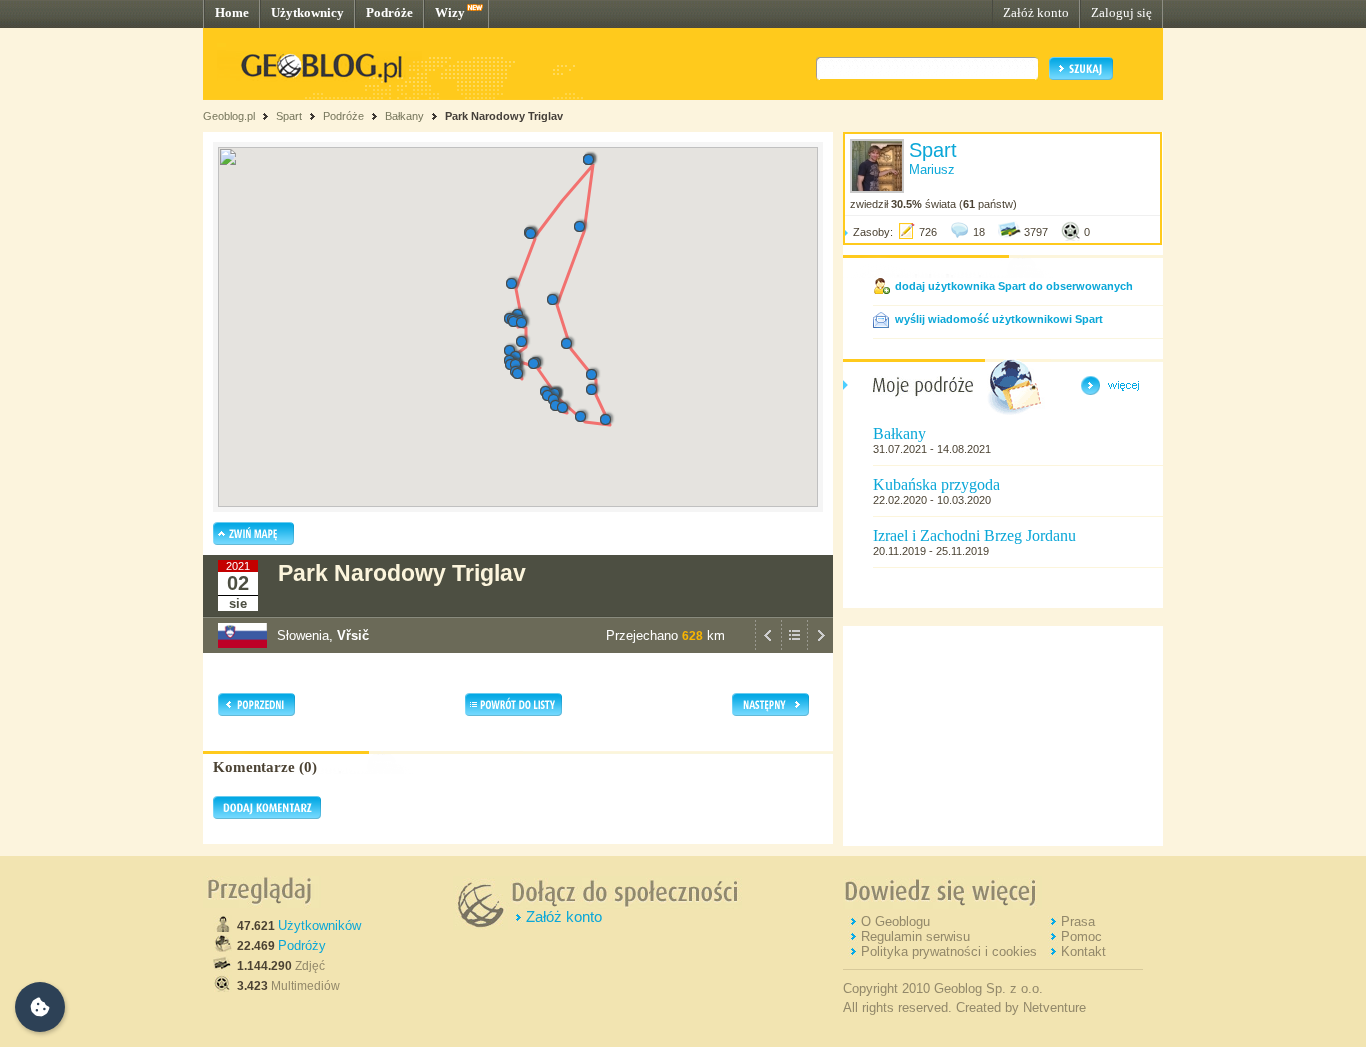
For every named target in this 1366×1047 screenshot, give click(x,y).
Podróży (302, 945)
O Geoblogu (895, 921)
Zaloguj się (1121, 12)
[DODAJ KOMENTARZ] (267, 815)
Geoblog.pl (229, 116)
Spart (289, 116)
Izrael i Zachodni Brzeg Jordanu (974, 535)
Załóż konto (1036, 12)
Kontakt (1083, 951)
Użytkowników (319, 925)
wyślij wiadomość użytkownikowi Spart (999, 319)
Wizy (450, 12)
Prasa (1078, 921)
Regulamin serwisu (915, 936)
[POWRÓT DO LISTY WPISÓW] (794, 648)
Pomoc (1081, 936)
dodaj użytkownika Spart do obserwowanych (1014, 286)
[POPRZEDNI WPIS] (768, 648)
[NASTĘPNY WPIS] (820, 648)
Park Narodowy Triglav (504, 116)
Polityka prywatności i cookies (949, 951)
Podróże (389, 12)
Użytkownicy (307, 12)
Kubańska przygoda (936, 484)
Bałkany (404, 116)
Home (232, 12)
